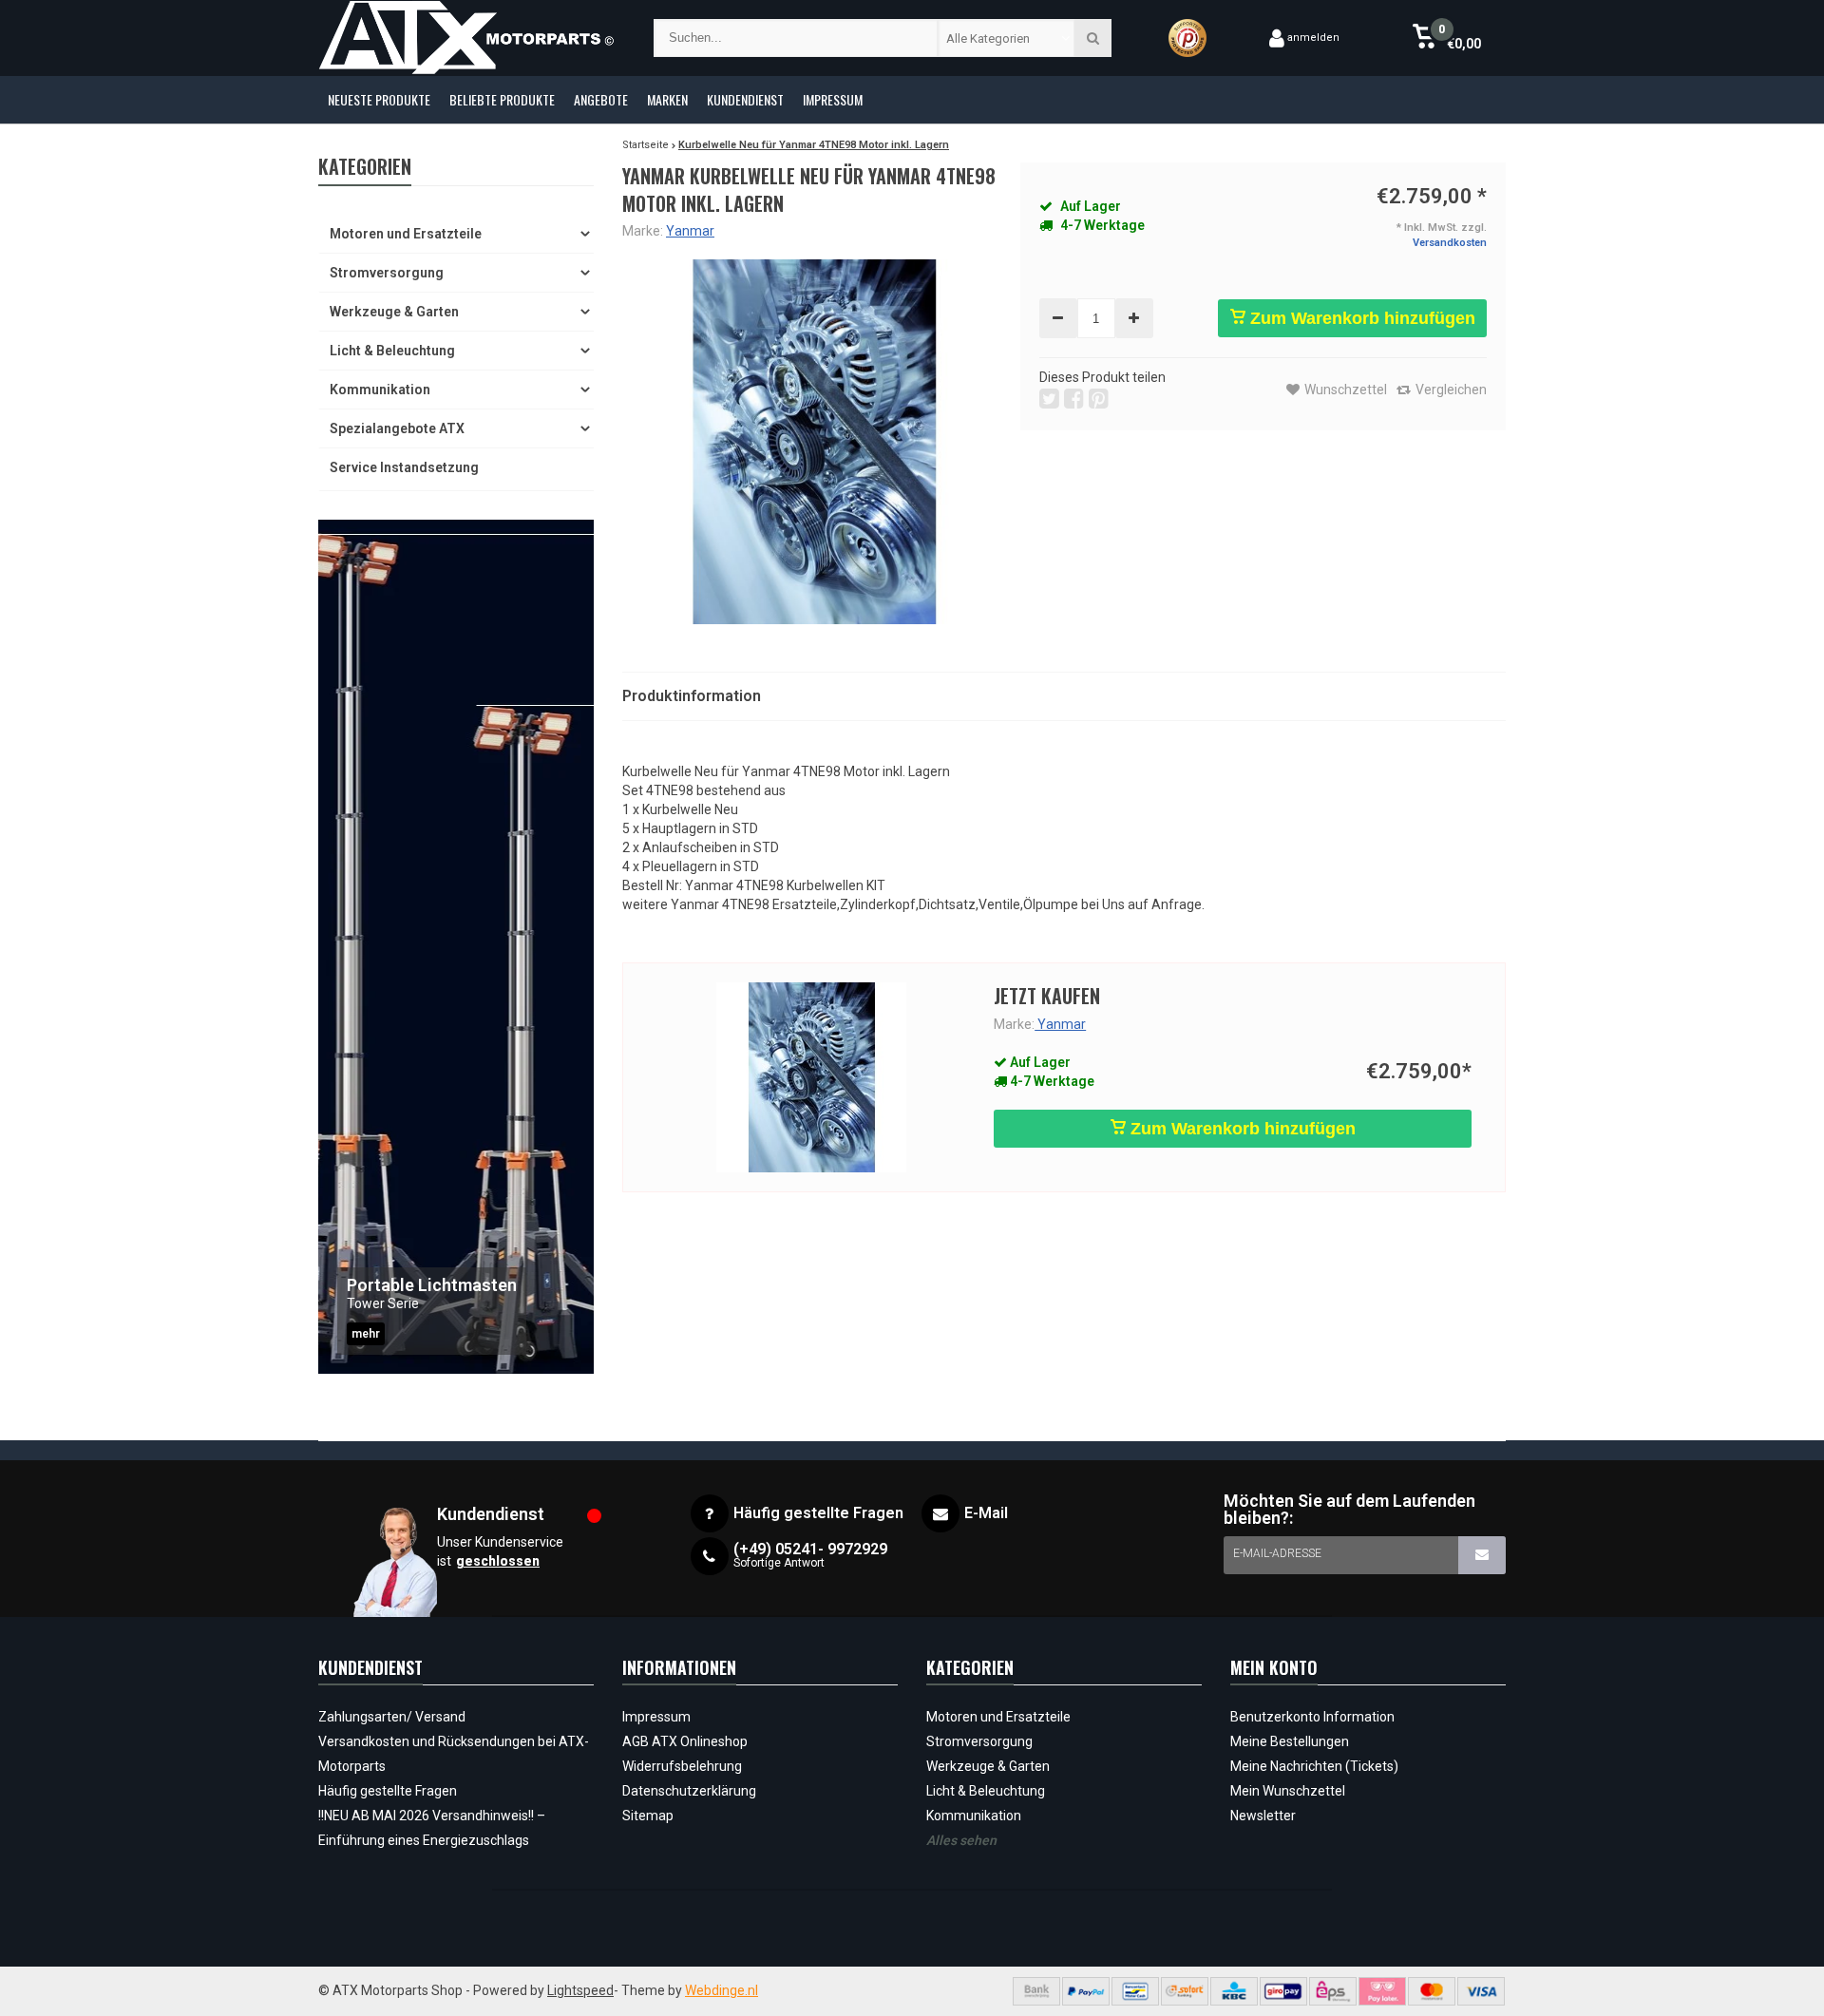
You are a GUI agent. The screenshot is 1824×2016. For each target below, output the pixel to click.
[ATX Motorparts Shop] (467, 38)
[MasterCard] (1432, 1991)
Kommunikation (380, 390)
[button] (1446, 38)
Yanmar (690, 231)
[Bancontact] (1135, 1991)
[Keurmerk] (1187, 38)
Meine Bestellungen (1290, 1741)
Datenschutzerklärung (689, 1791)
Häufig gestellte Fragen (388, 1791)
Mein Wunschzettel (1288, 1791)
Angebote (601, 99)
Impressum (833, 99)
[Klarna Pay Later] (1382, 1991)
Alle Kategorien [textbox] (988, 38)
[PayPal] (1086, 1991)
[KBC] (1234, 1991)
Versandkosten (1450, 243)
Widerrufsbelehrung (682, 1766)
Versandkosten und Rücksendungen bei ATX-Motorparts (454, 1754)
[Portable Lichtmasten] (456, 947)
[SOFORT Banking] (1185, 1991)
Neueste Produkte (379, 99)
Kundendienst (745, 99)
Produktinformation (692, 696)
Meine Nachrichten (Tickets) (1314, 1766)
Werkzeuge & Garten (394, 312)
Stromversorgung (387, 273)
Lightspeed (580, 1990)
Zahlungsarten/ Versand (392, 1717)
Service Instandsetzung (404, 467)
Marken (667, 99)
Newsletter (1263, 1816)
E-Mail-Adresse (1277, 1553)
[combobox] (1007, 38)
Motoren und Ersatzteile (406, 234)
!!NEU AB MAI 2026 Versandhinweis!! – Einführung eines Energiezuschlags (432, 1828)
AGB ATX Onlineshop (685, 1741)
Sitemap (648, 1816)
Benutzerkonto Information (1312, 1717)
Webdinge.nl (722, 1990)
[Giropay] (1283, 1991)
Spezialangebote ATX (397, 428)
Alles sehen (961, 1840)
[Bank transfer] (1036, 1991)
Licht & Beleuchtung (392, 351)
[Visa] (1481, 1991)
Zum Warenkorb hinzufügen (1360, 318)
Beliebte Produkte (502, 99)
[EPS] (1333, 1991)
